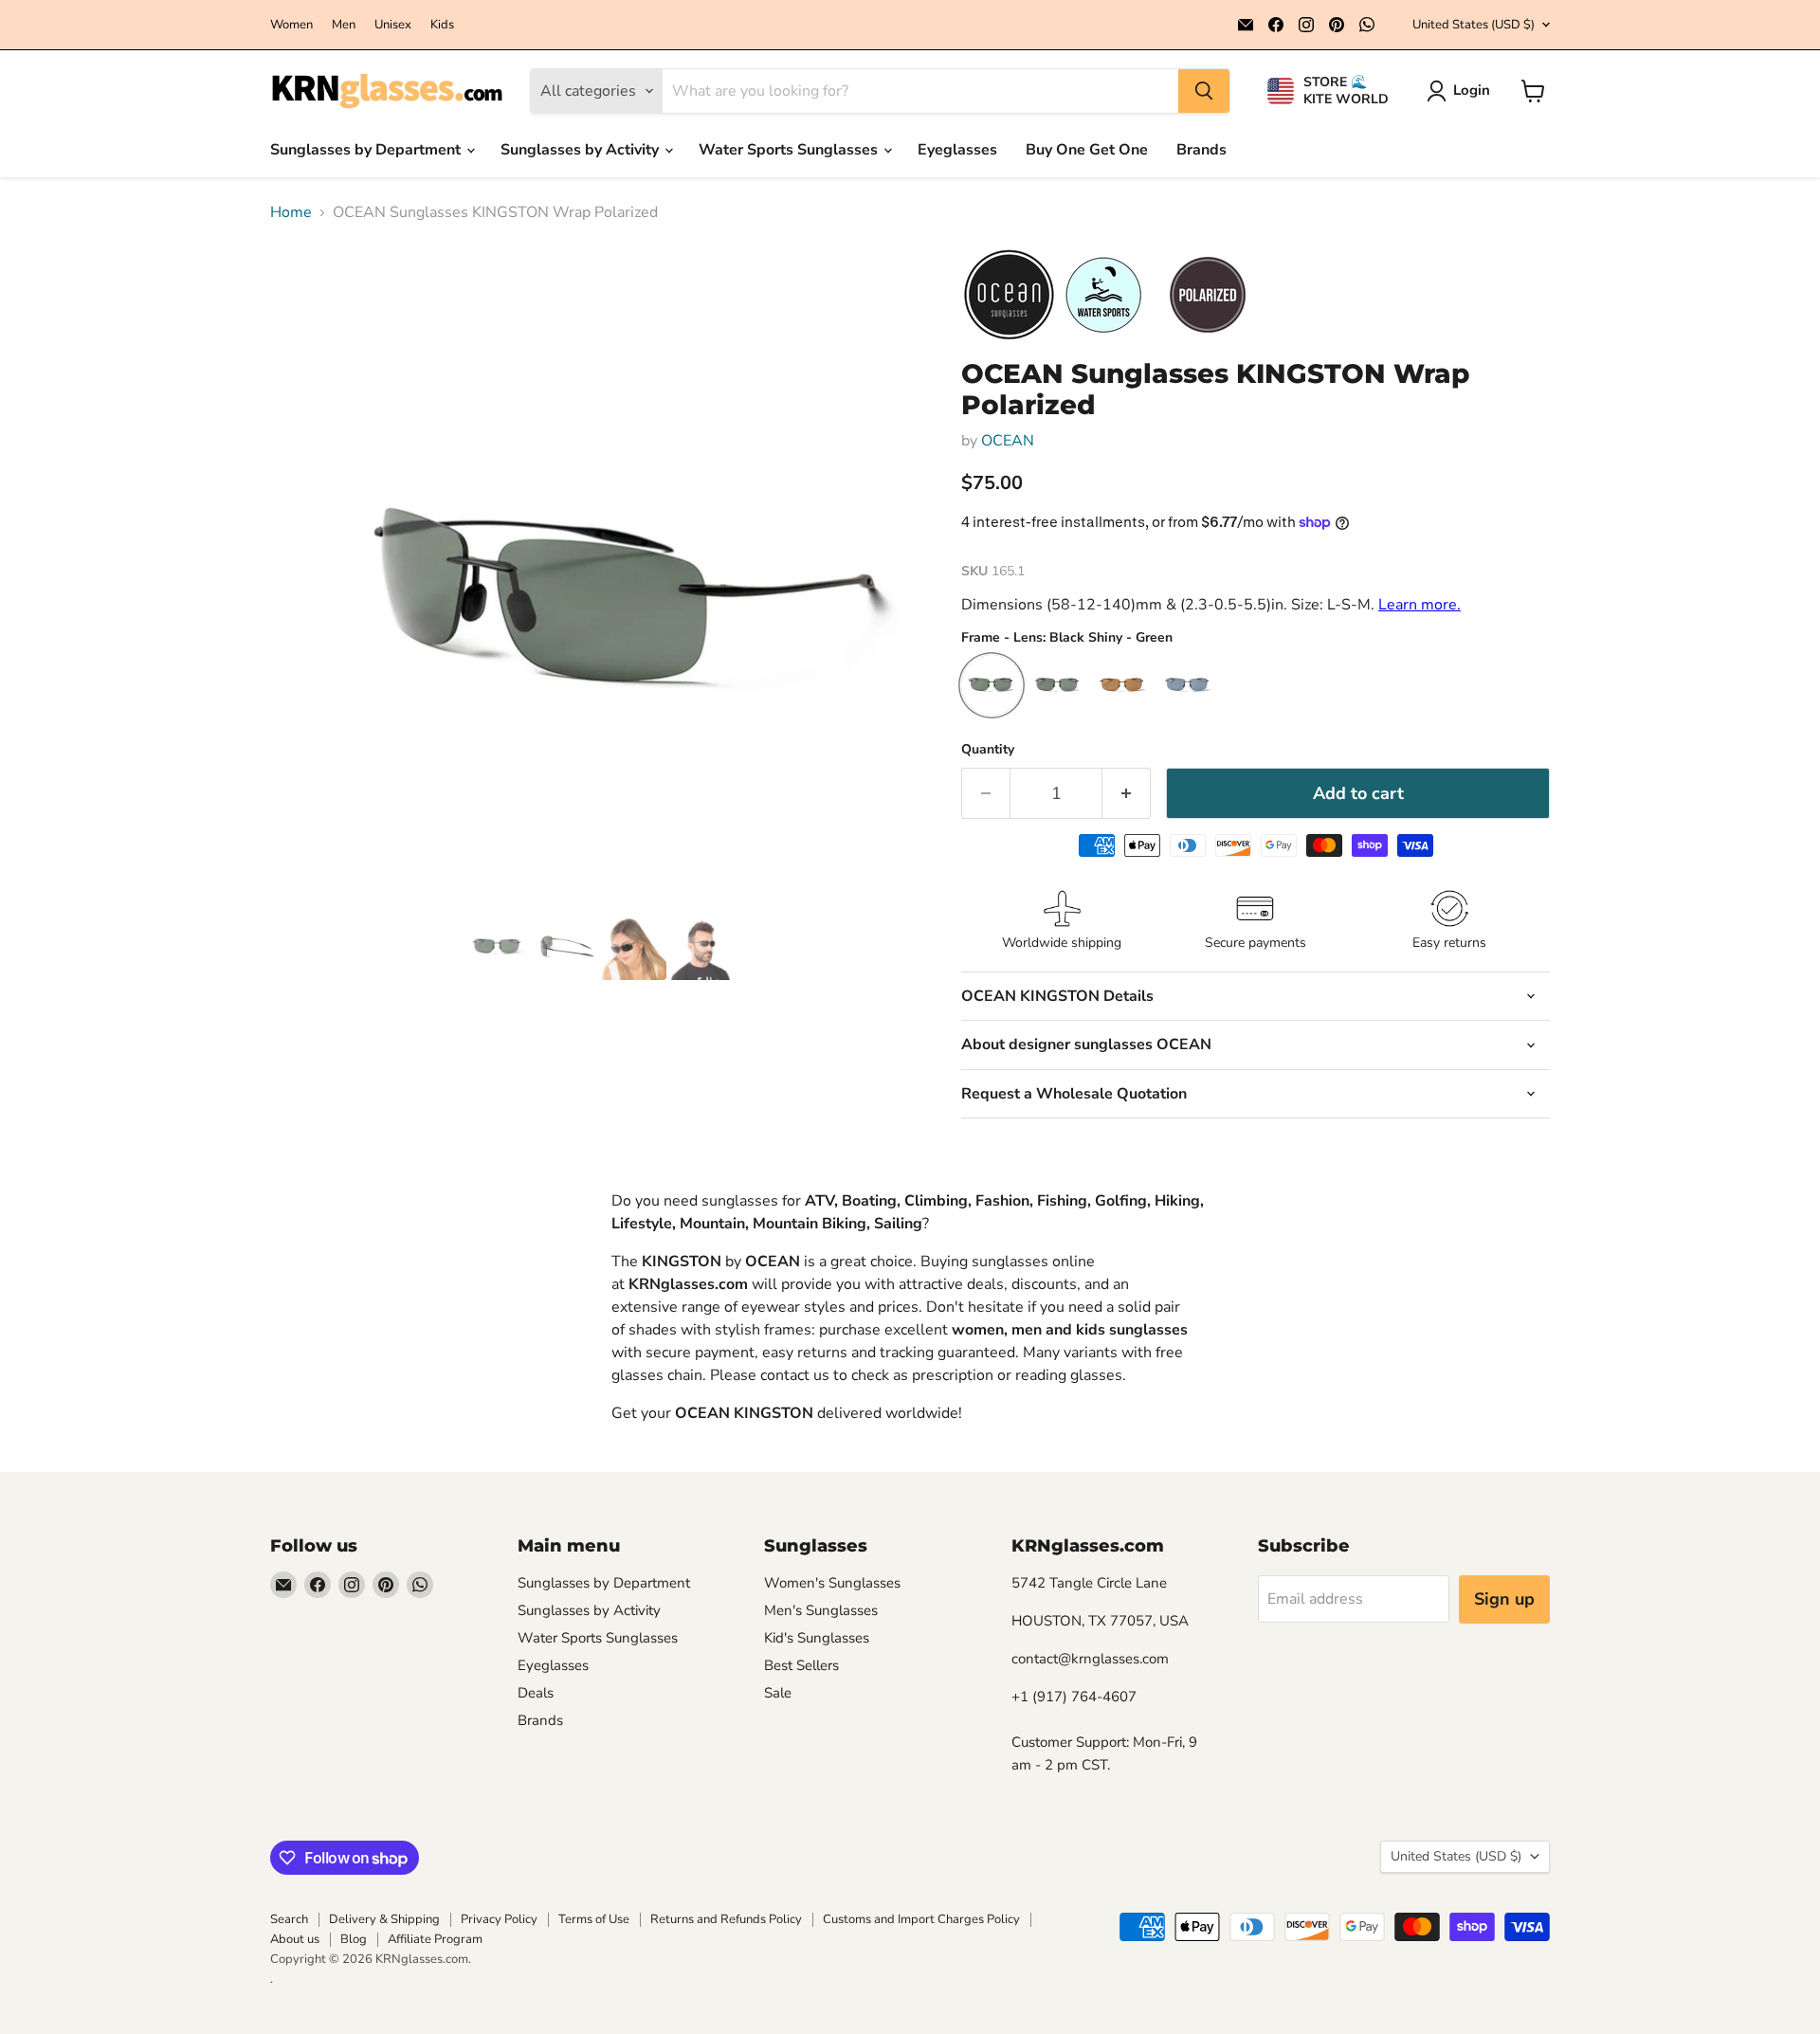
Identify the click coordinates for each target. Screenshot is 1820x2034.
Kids (442, 25)
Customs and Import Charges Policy (921, 1919)
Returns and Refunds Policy (726, 1919)
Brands (1201, 150)
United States (1474, 25)
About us (295, 1939)
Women (291, 25)
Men (344, 25)
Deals (536, 1693)
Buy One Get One (1087, 150)
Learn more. (1420, 605)
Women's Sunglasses (832, 1583)
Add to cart (1358, 793)
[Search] (1204, 91)
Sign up (1504, 1599)
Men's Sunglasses (821, 1610)
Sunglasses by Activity (582, 150)
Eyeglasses (957, 150)
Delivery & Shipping (384, 1919)
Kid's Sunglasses (817, 1638)
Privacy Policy (499, 1919)
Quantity (988, 750)
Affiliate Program (435, 1939)
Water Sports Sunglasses (790, 150)
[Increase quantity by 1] (1127, 794)
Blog (354, 1939)
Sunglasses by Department (367, 150)
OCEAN (1008, 441)
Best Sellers (801, 1665)
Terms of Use (594, 1919)
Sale (778, 1693)
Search (289, 1919)
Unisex (393, 25)
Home (291, 212)
